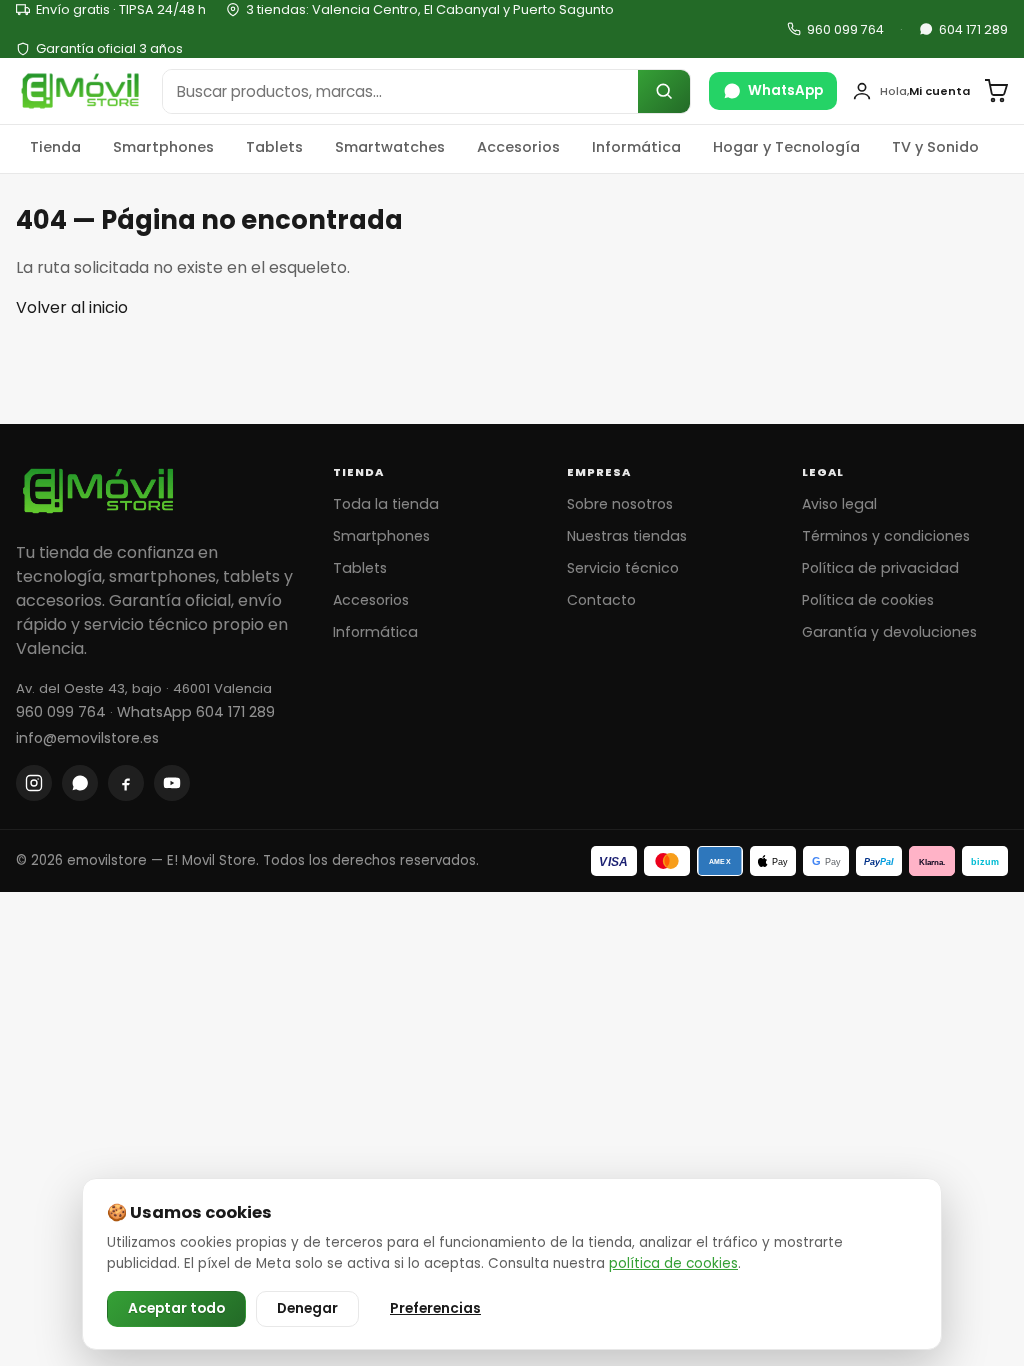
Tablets (274, 147)
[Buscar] (664, 91)
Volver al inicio (72, 307)
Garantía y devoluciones (889, 632)
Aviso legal (839, 504)
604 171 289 (973, 29)
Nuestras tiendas (627, 536)
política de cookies (673, 1263)
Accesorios (518, 147)
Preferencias (435, 1308)
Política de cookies (868, 600)
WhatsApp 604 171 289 (196, 712)
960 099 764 (845, 29)
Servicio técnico (623, 568)
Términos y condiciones (886, 536)
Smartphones (163, 147)
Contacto (601, 600)
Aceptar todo (176, 1308)
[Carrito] (996, 91)
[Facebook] (126, 783)
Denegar (307, 1308)
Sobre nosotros (620, 504)
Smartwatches (390, 147)
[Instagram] (34, 783)
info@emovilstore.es (87, 738)
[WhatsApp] (80, 783)
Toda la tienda (386, 504)
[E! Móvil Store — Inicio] (80, 91)
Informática (636, 147)
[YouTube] (172, 783)
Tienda (55, 147)
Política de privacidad (880, 568)
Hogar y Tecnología (786, 147)
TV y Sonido (935, 147)
